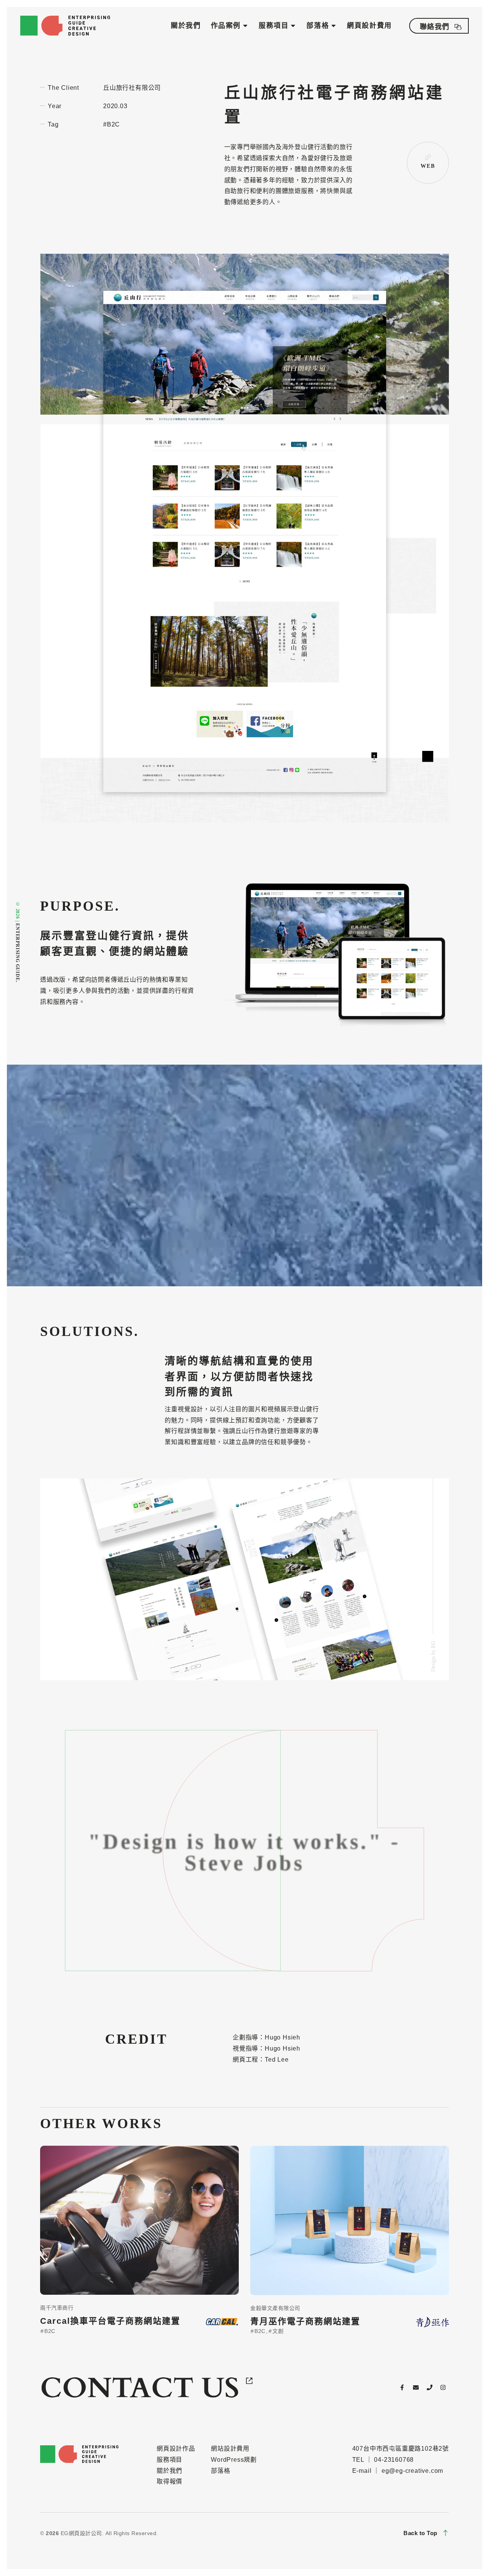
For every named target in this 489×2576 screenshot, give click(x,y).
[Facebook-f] (402, 2387)
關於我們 (186, 26)
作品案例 (226, 26)
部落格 (318, 26)
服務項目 (274, 26)
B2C (49, 2331)
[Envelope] (416, 2387)
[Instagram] (443, 2387)
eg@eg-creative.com (412, 2471)
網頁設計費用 (369, 26)
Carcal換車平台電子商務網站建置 (110, 2321)
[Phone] (429, 2387)
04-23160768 (394, 2460)
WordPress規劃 (234, 2460)
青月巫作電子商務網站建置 (305, 2321)
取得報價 (169, 2481)
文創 (277, 2331)
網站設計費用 (230, 2449)
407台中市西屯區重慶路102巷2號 (401, 2449)
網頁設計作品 (176, 2449)
